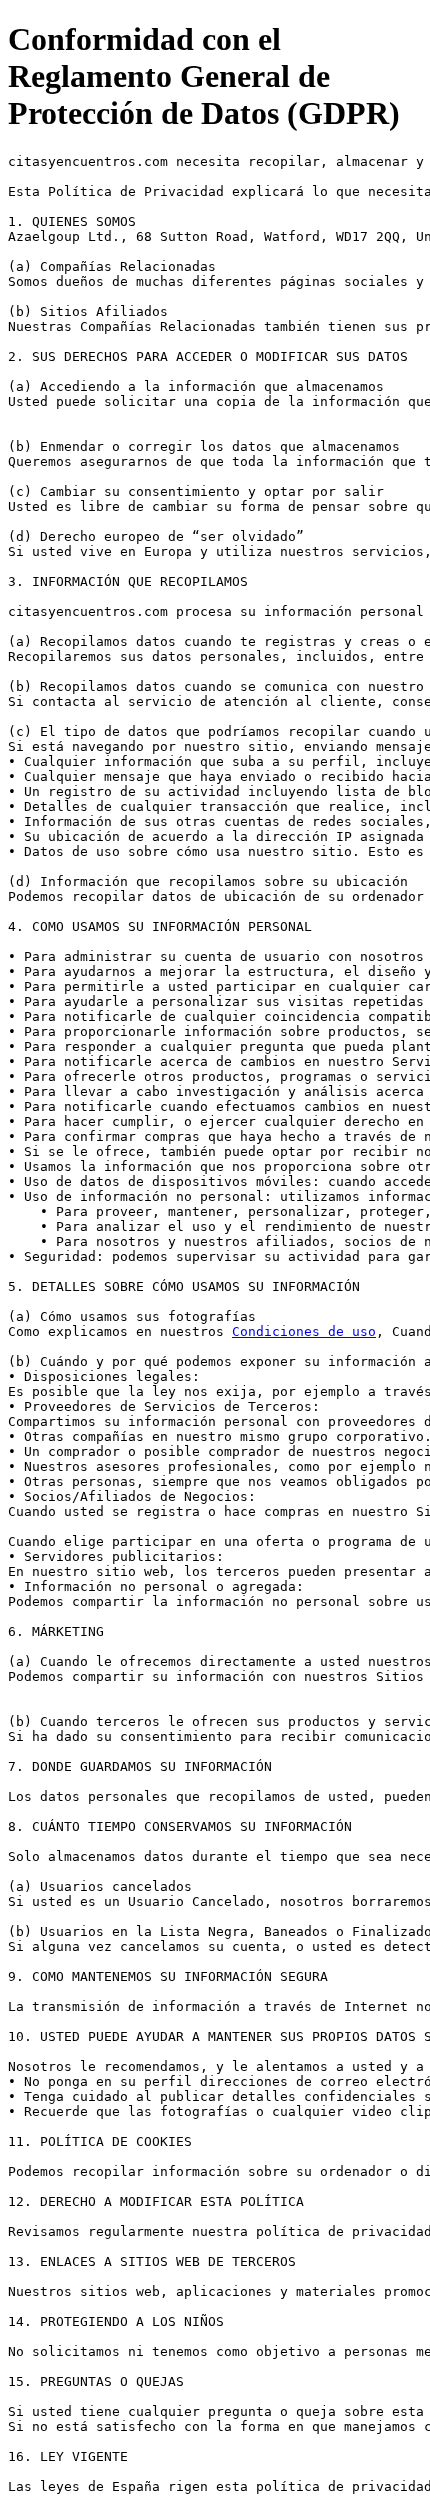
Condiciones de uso (304, 1331)
